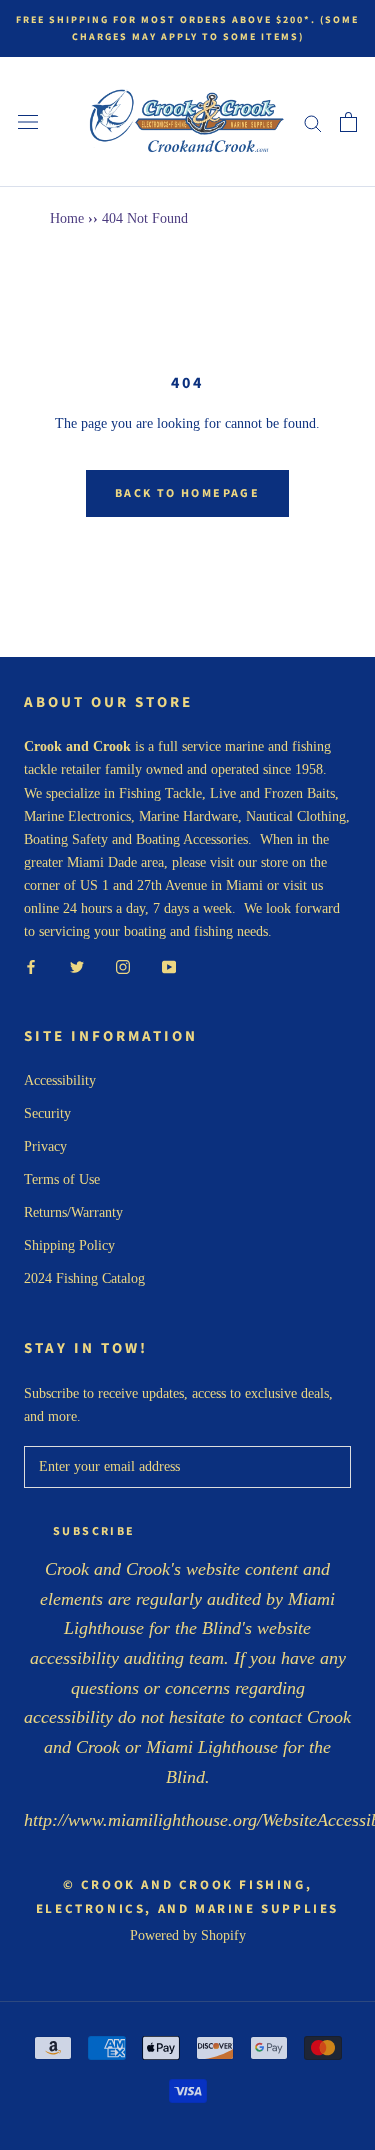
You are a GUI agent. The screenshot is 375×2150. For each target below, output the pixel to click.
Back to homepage (187, 493)
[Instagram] (123, 965)
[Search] (313, 122)
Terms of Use (62, 1179)
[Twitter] (77, 965)
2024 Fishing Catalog (84, 1278)
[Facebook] (31, 965)
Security (47, 1113)
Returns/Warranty (73, 1212)
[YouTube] (169, 965)
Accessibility (60, 1080)
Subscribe (94, 1531)
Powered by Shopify (188, 1935)
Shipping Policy (69, 1245)
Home (67, 218)
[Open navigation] (28, 122)
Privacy (45, 1146)
